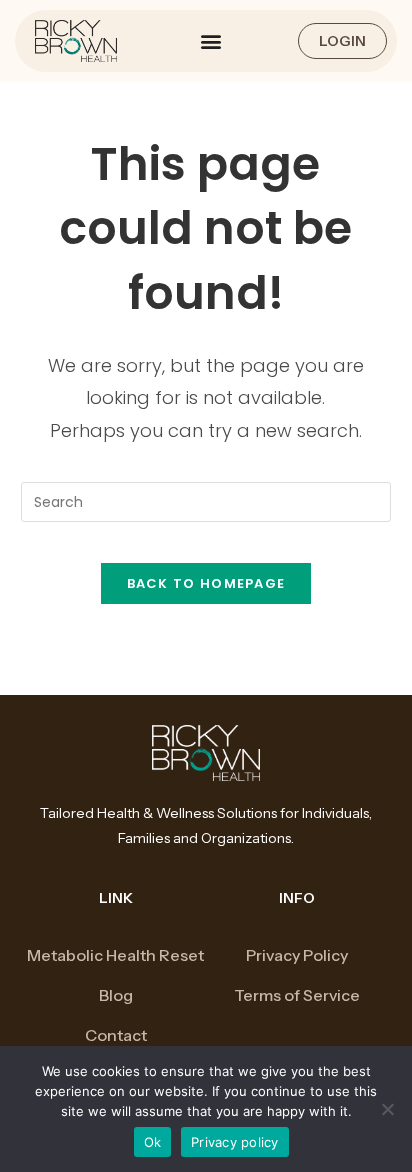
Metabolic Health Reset (115, 955)
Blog (116, 995)
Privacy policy (235, 1142)
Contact (116, 1035)
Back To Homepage (206, 583)
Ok (153, 1142)
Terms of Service (297, 995)
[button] (210, 40)
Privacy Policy (297, 955)
